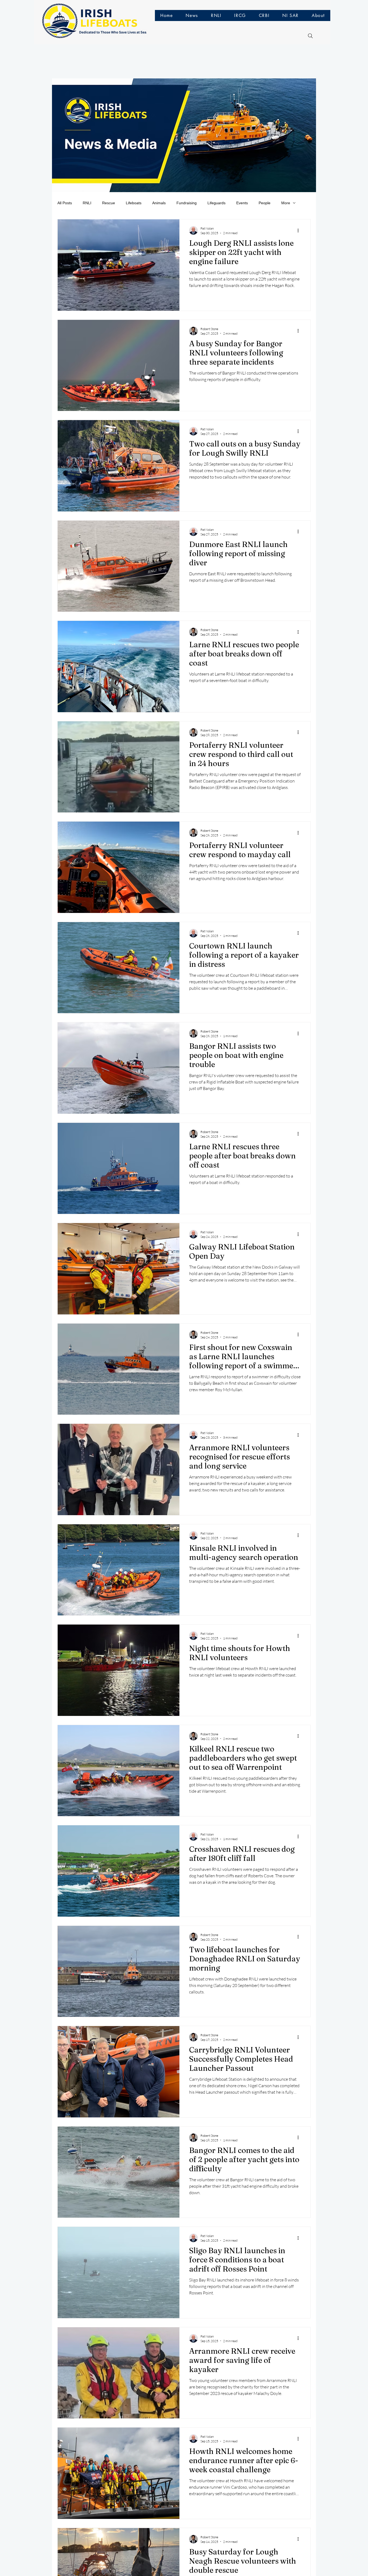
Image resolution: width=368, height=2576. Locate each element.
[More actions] (300, 230)
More (286, 203)
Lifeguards (216, 203)
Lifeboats (134, 203)
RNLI (87, 203)
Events (242, 203)
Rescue (109, 203)
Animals (159, 203)
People (265, 203)
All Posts (65, 203)
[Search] (310, 36)
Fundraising (187, 203)
